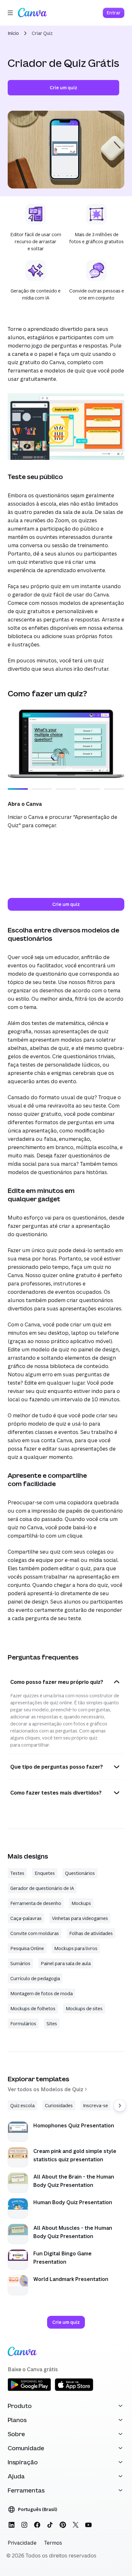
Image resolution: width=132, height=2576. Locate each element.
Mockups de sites (84, 2008)
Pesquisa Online (27, 1948)
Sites (52, 2024)
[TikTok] (50, 2525)
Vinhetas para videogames (80, 1918)
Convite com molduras (35, 1933)
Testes (17, 1873)
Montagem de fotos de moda (41, 1993)
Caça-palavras (26, 1918)
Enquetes (45, 1873)
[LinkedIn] (12, 2525)
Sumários (20, 1963)
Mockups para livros (76, 1948)
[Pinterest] (63, 2525)
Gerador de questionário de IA (42, 1888)
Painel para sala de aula (66, 1963)
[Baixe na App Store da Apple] (74, 2390)
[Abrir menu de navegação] (10, 13)
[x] (76, 2525)
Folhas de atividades (91, 1933)
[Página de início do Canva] (32, 13)
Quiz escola (22, 2105)
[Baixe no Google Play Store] (29, 2390)
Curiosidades (59, 2105)
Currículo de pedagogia (35, 1978)
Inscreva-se (95, 2105)
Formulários (23, 2024)
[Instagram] (24, 2525)
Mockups (81, 1903)
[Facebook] (37, 2525)
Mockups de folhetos (33, 2008)
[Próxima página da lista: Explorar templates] (120, 2106)
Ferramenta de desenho (36, 1903)
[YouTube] (88, 2525)
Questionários (80, 1873)
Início (13, 33)
